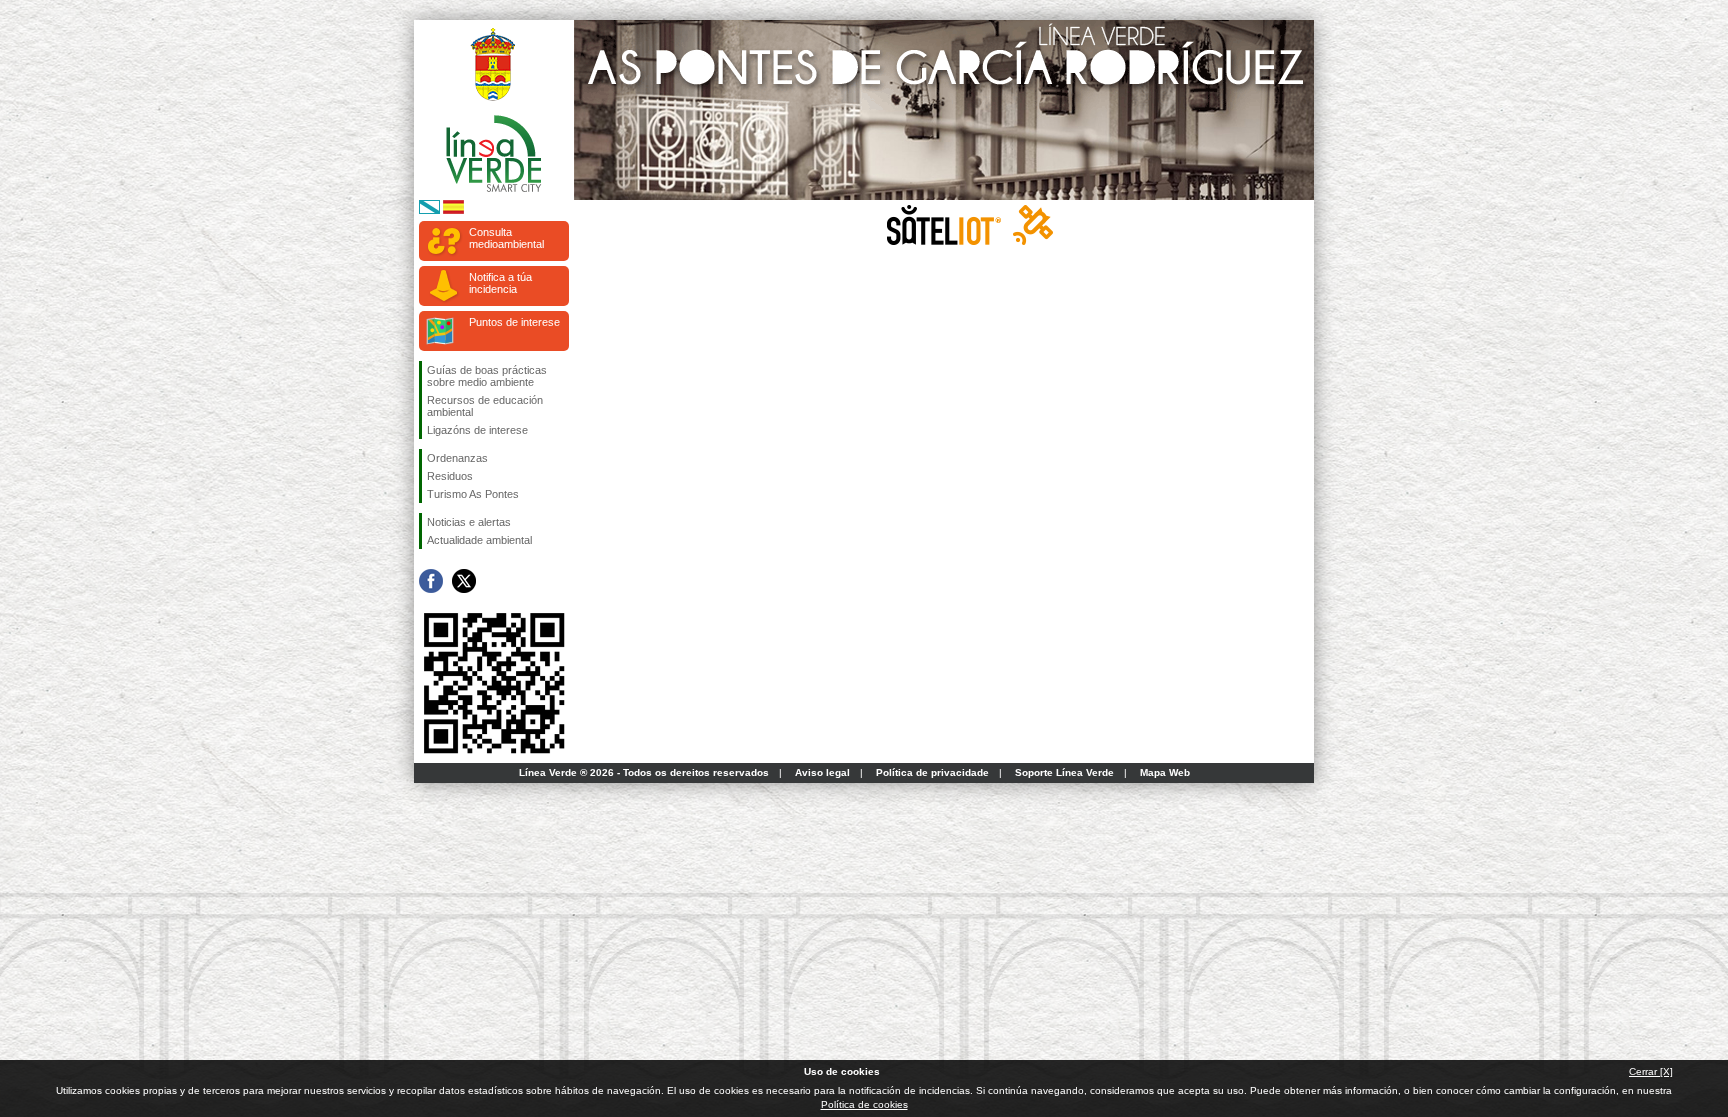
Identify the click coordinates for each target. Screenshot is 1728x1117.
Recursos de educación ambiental (485, 406)
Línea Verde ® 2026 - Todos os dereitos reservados (644, 772)
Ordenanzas (457, 458)
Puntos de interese (514, 322)
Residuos (450, 476)
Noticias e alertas (469, 522)
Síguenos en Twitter (464, 581)
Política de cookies (864, 1104)
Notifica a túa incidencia (500, 283)
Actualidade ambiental (479, 540)
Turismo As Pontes (473, 494)
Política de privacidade (932, 772)
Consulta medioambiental (506, 238)
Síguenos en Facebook (431, 581)
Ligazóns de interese (477, 430)
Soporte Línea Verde (1064, 772)
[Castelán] (453, 210)
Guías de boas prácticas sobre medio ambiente (487, 376)
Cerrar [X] (1651, 1071)
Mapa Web (1165, 772)
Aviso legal (822, 772)
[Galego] (429, 210)
